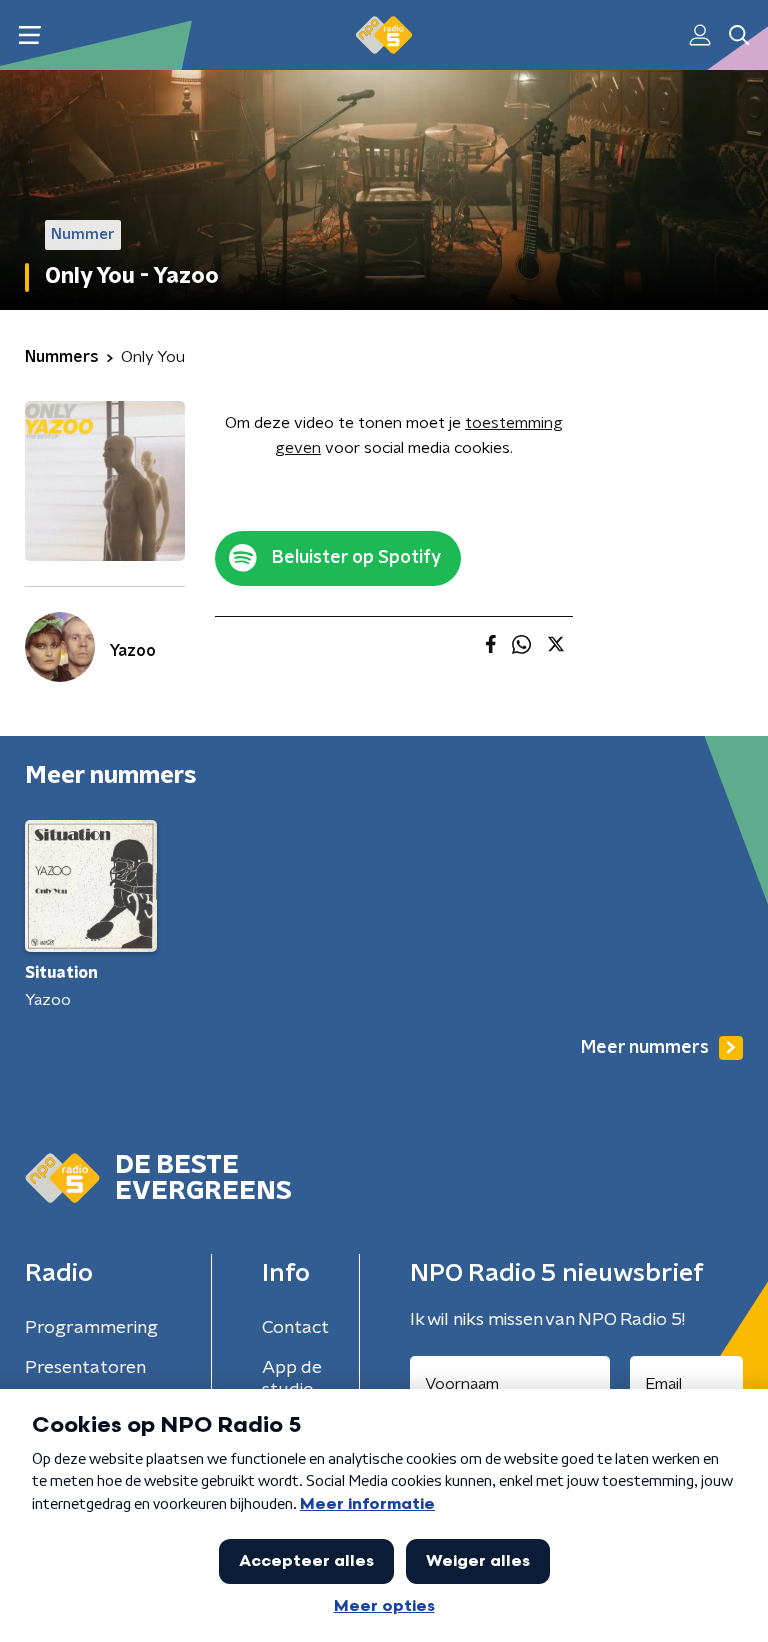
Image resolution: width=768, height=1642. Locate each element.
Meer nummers (645, 1048)
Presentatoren (85, 1368)
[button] (29, 35)
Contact (295, 1328)
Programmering (91, 1328)
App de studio (292, 1379)
